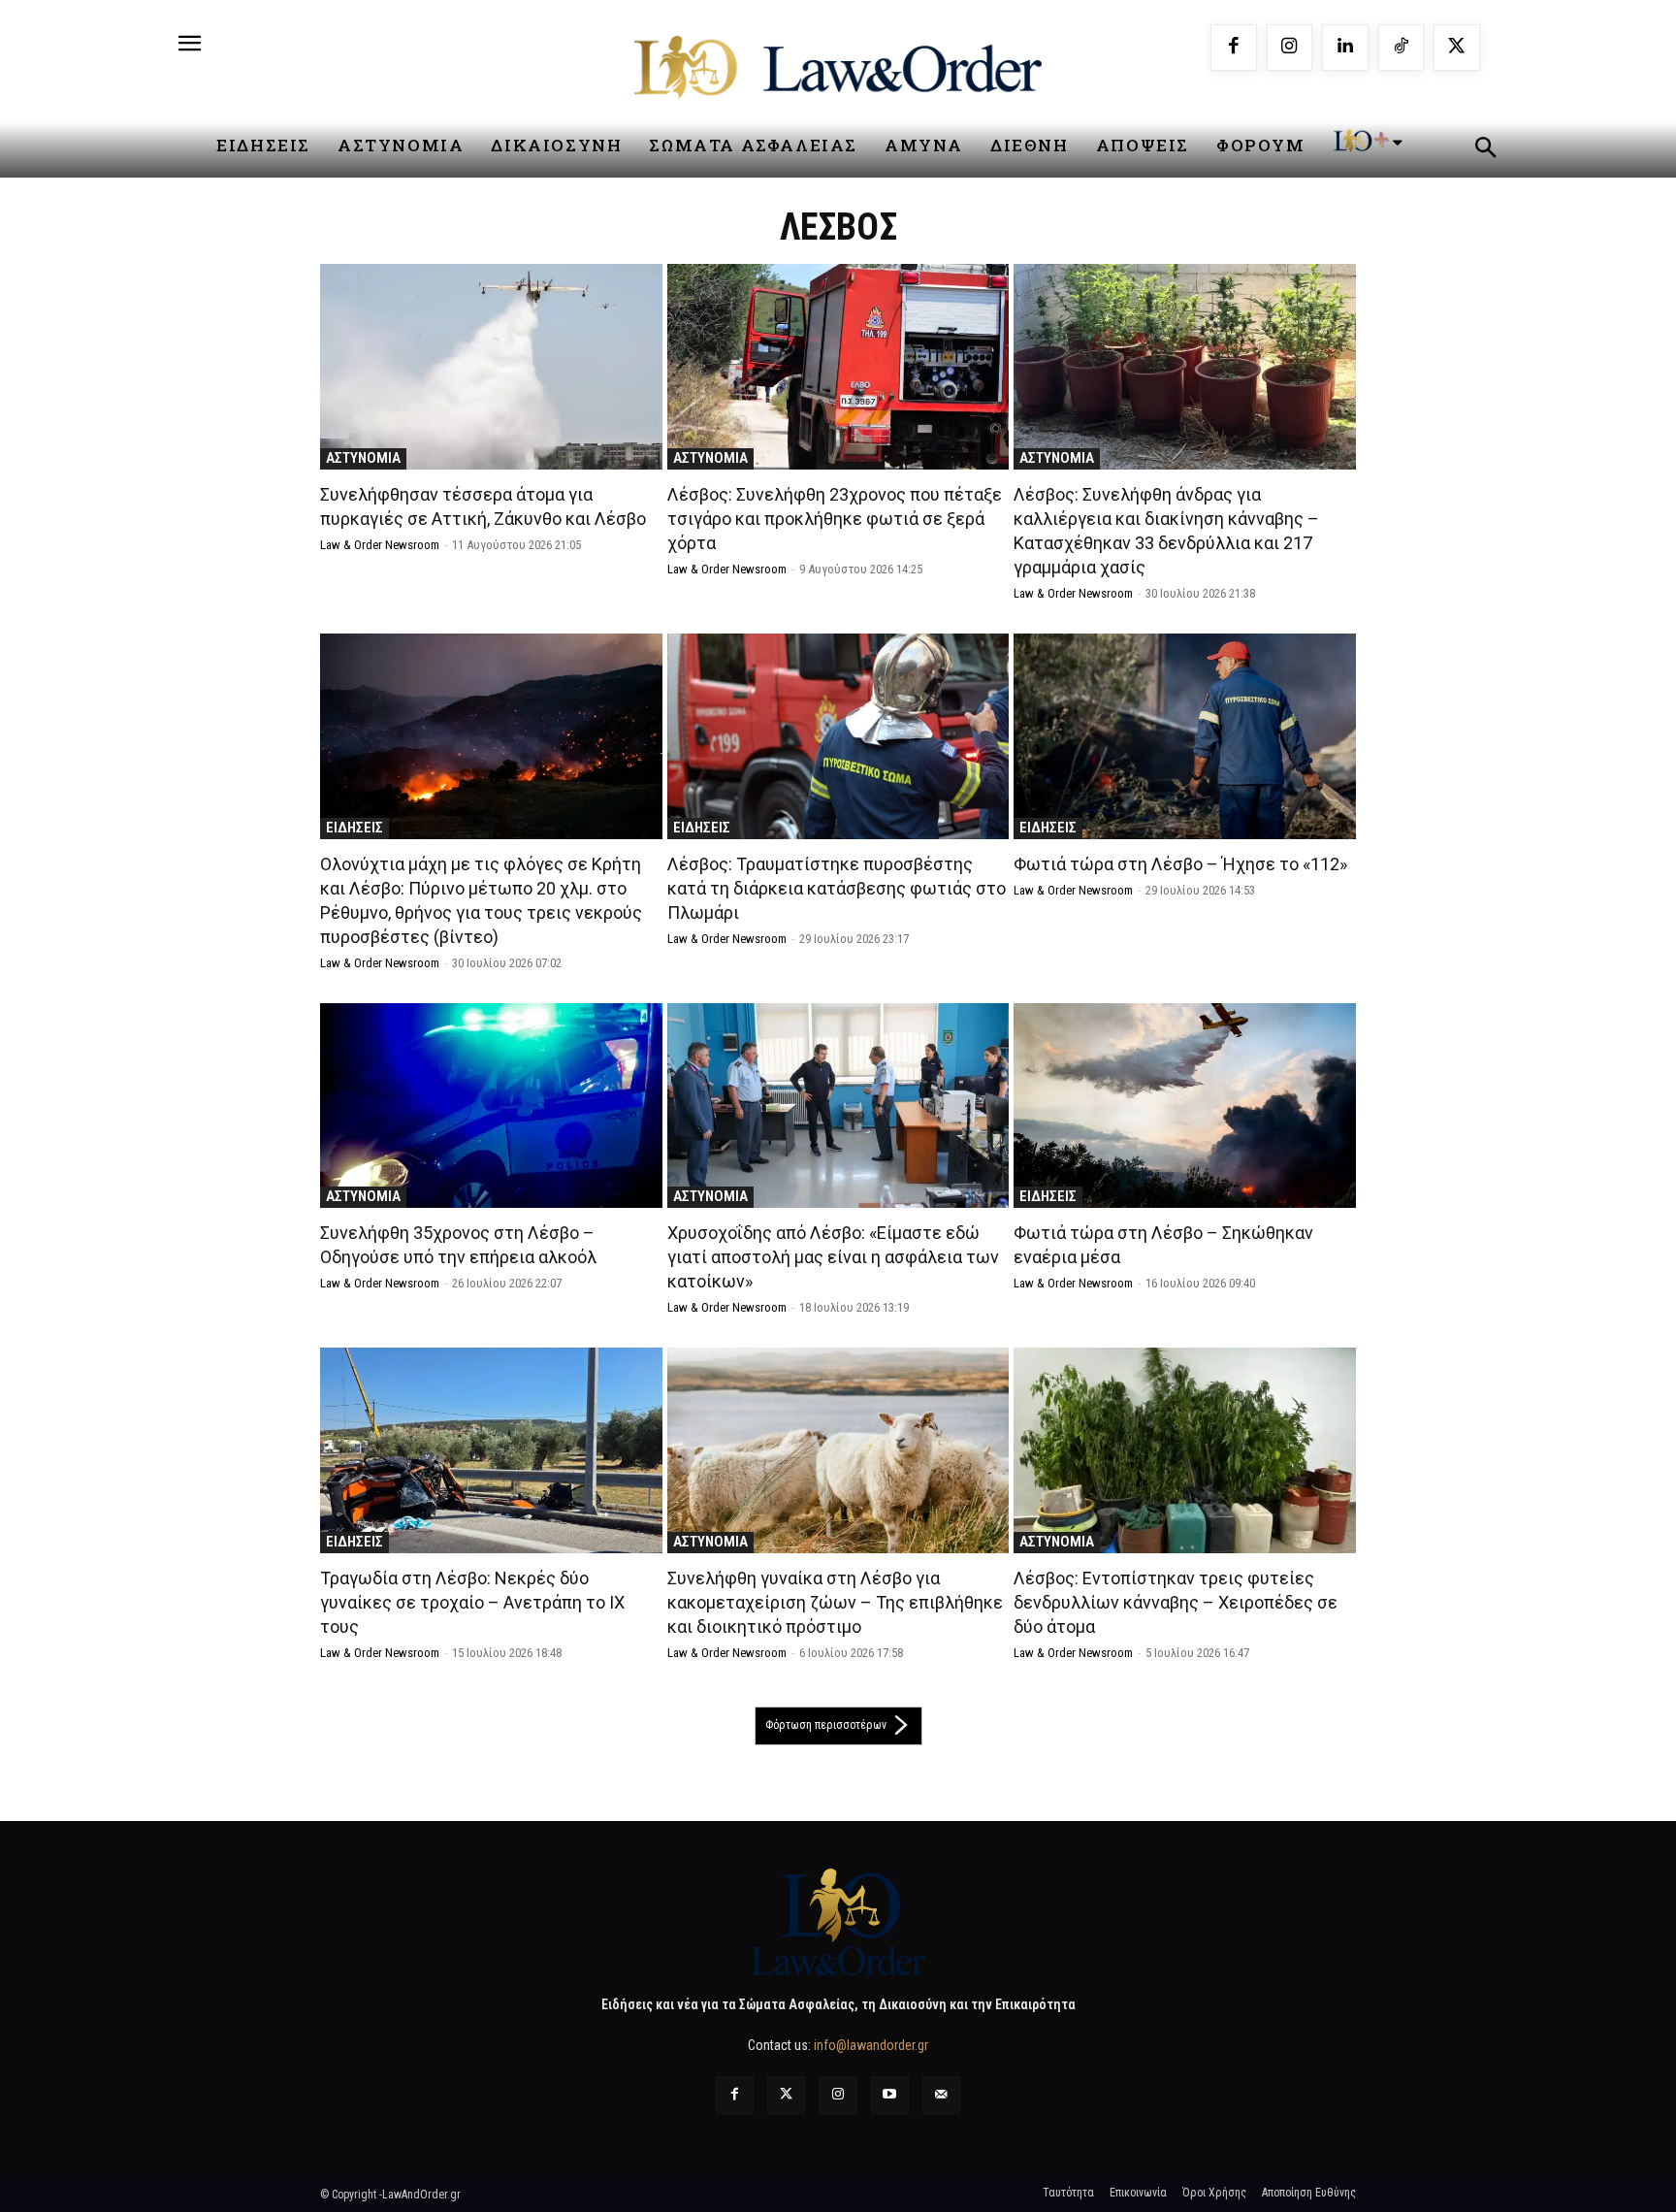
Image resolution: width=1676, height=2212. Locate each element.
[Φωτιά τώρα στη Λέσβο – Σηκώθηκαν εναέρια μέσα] (1185, 1106)
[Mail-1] (941, 2095)
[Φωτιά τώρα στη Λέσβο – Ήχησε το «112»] (1185, 736)
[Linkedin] (1345, 48)
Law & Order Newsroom (380, 545)
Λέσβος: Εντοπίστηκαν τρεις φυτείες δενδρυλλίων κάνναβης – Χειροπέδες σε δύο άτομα (1176, 1602)
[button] (1485, 150)
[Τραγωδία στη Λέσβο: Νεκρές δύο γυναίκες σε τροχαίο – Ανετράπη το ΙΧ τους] (491, 1450)
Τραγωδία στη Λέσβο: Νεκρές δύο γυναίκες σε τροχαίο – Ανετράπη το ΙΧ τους (472, 1602)
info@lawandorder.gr (871, 2045)
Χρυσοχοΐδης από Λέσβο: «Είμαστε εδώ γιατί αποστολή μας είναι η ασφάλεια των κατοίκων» (833, 1257)
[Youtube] (890, 2095)
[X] (1457, 48)
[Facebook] (1234, 48)
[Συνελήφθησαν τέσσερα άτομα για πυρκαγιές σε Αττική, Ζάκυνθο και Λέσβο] (491, 367)
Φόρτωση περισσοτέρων (826, 1725)
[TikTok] (1402, 48)
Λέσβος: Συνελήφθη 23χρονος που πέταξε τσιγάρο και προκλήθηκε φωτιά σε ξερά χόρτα (835, 519)
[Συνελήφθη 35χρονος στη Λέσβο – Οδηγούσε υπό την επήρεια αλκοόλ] (491, 1106)
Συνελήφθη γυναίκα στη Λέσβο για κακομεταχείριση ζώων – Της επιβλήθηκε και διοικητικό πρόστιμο (835, 1602)
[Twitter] (786, 2095)
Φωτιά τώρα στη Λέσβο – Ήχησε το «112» (1180, 864)
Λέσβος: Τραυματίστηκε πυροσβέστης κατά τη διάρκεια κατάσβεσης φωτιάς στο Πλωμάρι (837, 888)
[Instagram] (1290, 48)
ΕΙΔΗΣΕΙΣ (355, 828)
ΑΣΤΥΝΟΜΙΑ (363, 458)
